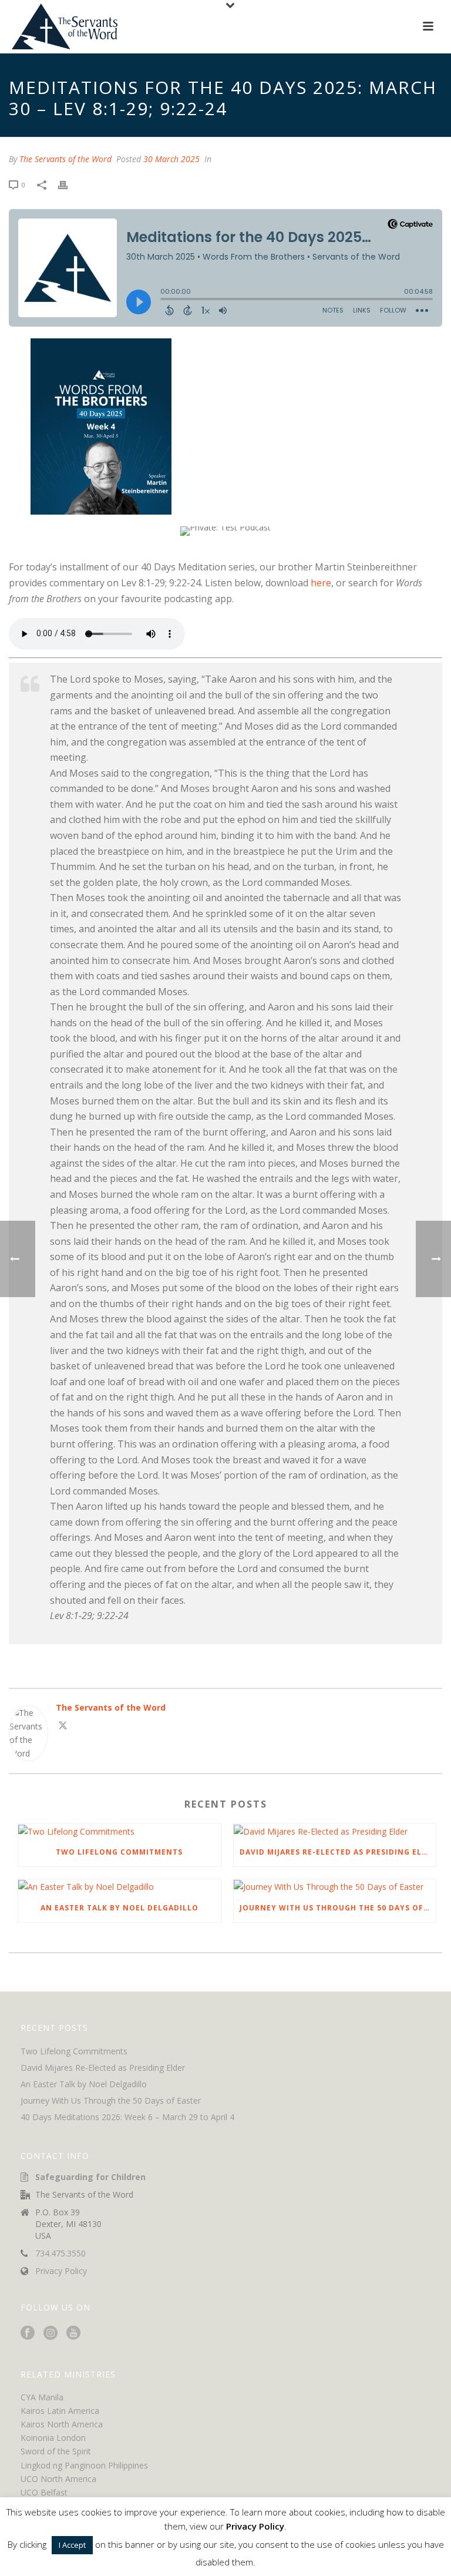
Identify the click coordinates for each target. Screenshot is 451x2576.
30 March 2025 (171, 159)
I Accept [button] (72, 2545)
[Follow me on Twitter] (63, 1727)
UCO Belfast (44, 2492)
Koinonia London (53, 2438)
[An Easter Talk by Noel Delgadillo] (120, 1887)
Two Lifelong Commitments (119, 1852)
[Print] (69, 184)
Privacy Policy (61, 2271)
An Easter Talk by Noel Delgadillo (120, 1908)
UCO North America (58, 2479)
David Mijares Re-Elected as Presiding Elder (338, 1852)
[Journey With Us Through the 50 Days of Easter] (335, 1887)
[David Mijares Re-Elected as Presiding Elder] (335, 1831)
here (321, 583)
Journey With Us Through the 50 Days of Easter (338, 1908)
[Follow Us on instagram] (51, 2333)
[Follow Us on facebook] (28, 2333)
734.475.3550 (60, 2253)
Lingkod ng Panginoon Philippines (84, 2465)
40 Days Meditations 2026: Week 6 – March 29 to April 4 (127, 2117)
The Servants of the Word (65, 159)
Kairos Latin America (60, 2411)
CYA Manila (42, 2397)
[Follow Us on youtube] (73, 2333)
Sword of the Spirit (56, 2451)
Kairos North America (62, 2424)
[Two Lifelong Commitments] (120, 1831)
